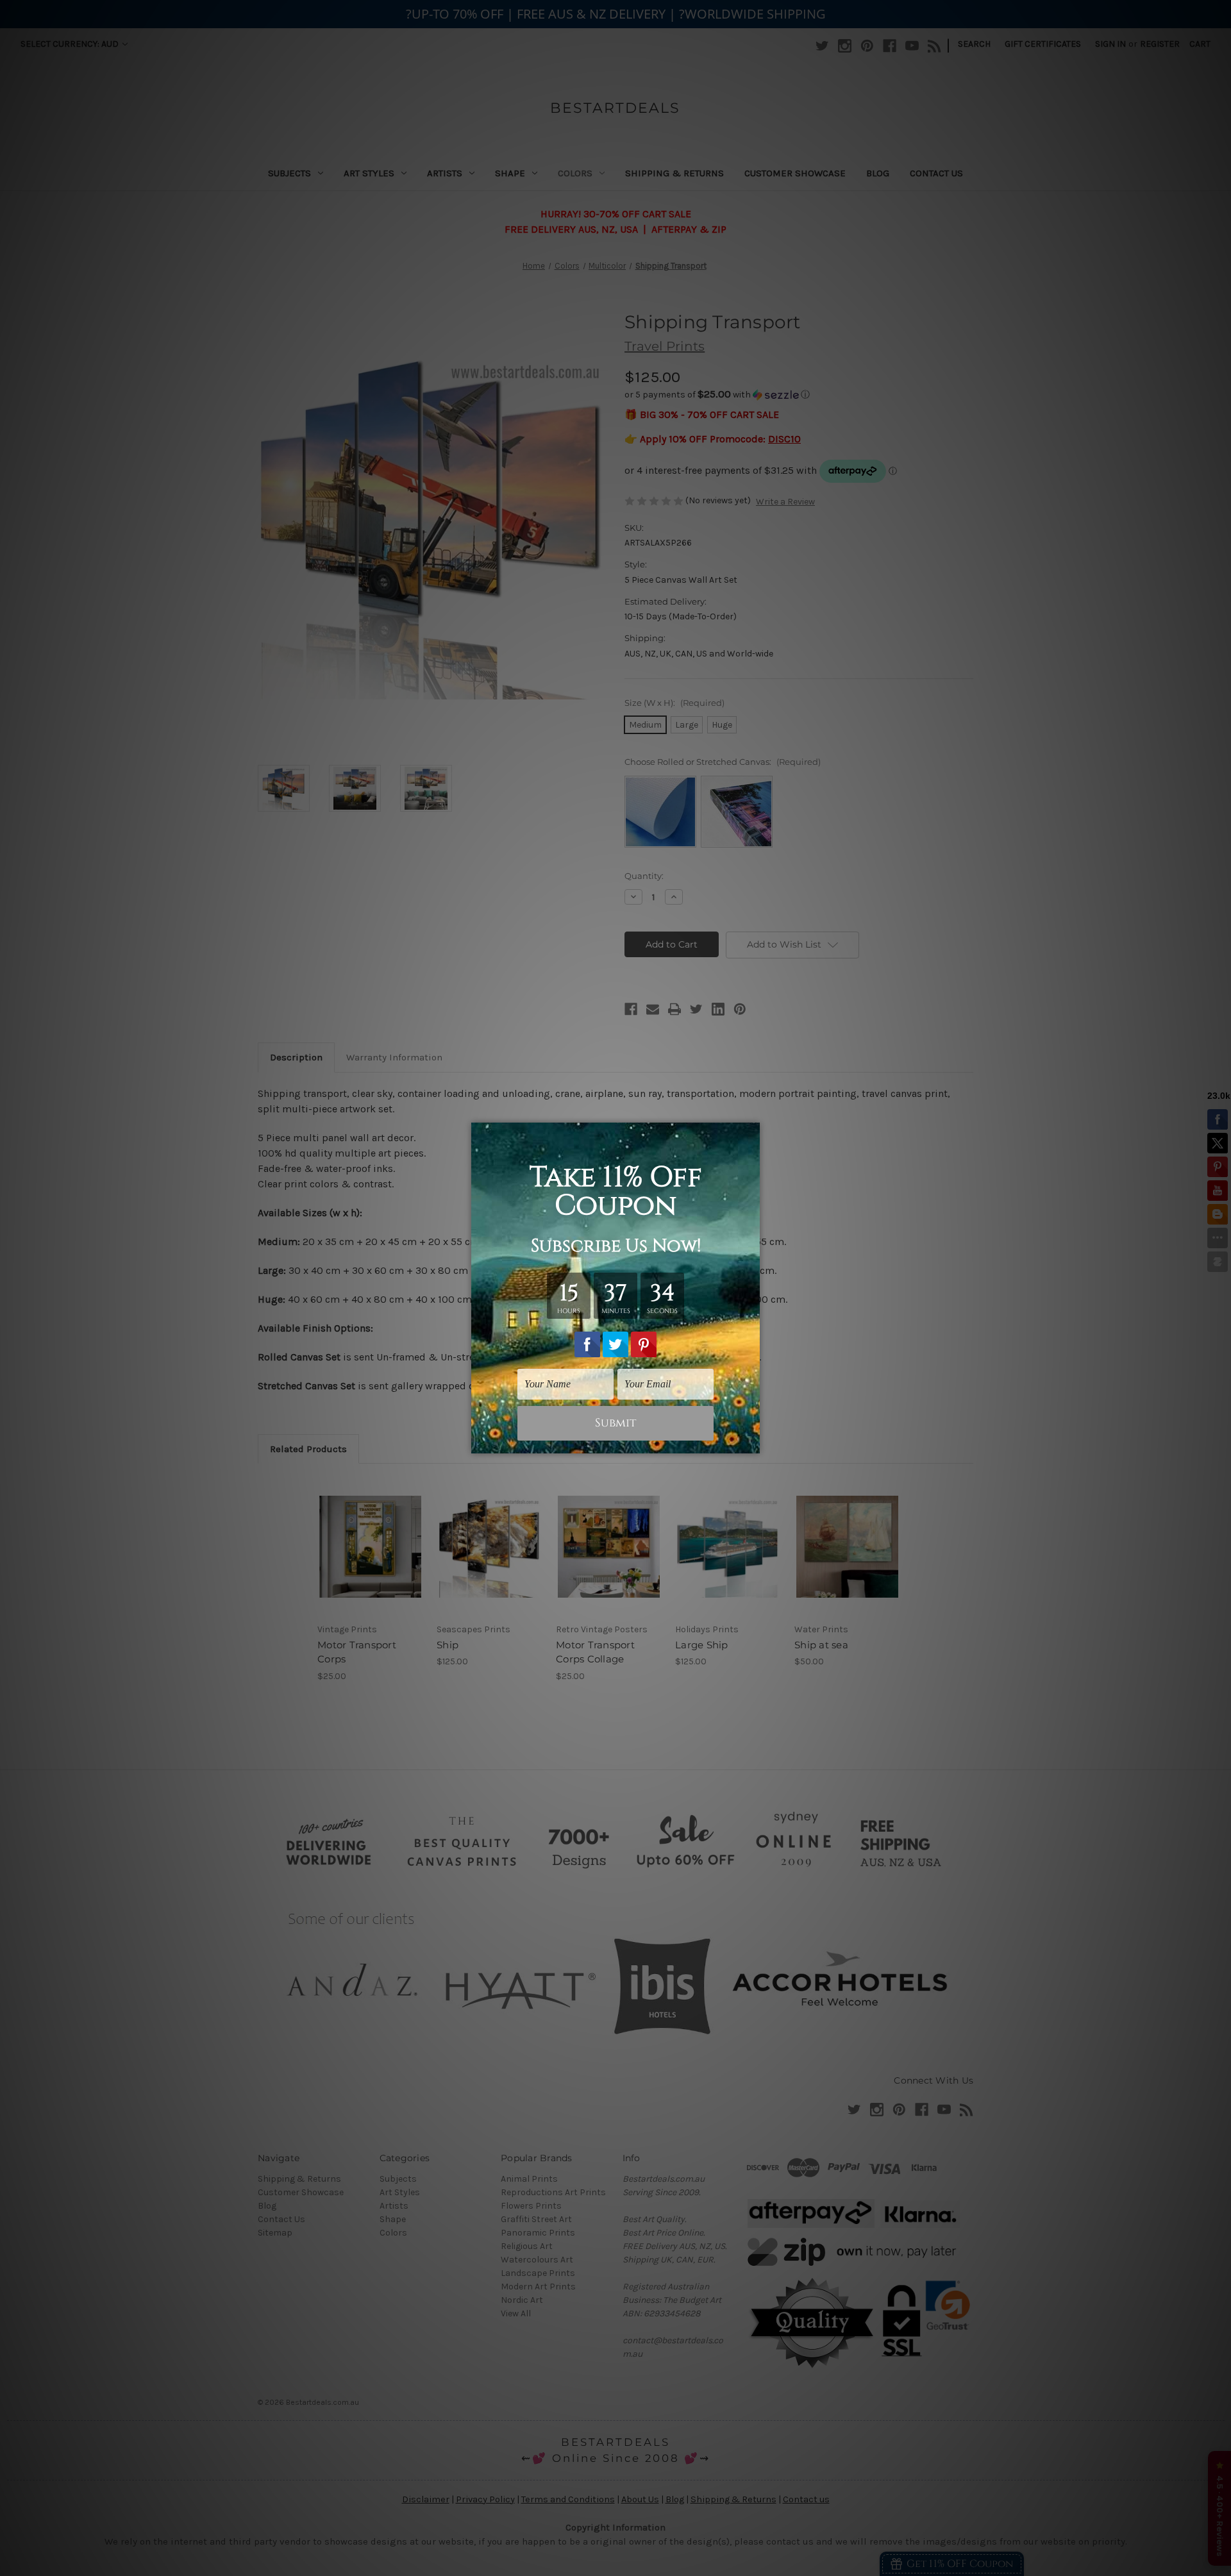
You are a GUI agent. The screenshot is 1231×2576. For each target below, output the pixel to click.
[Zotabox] (751, 1442)
